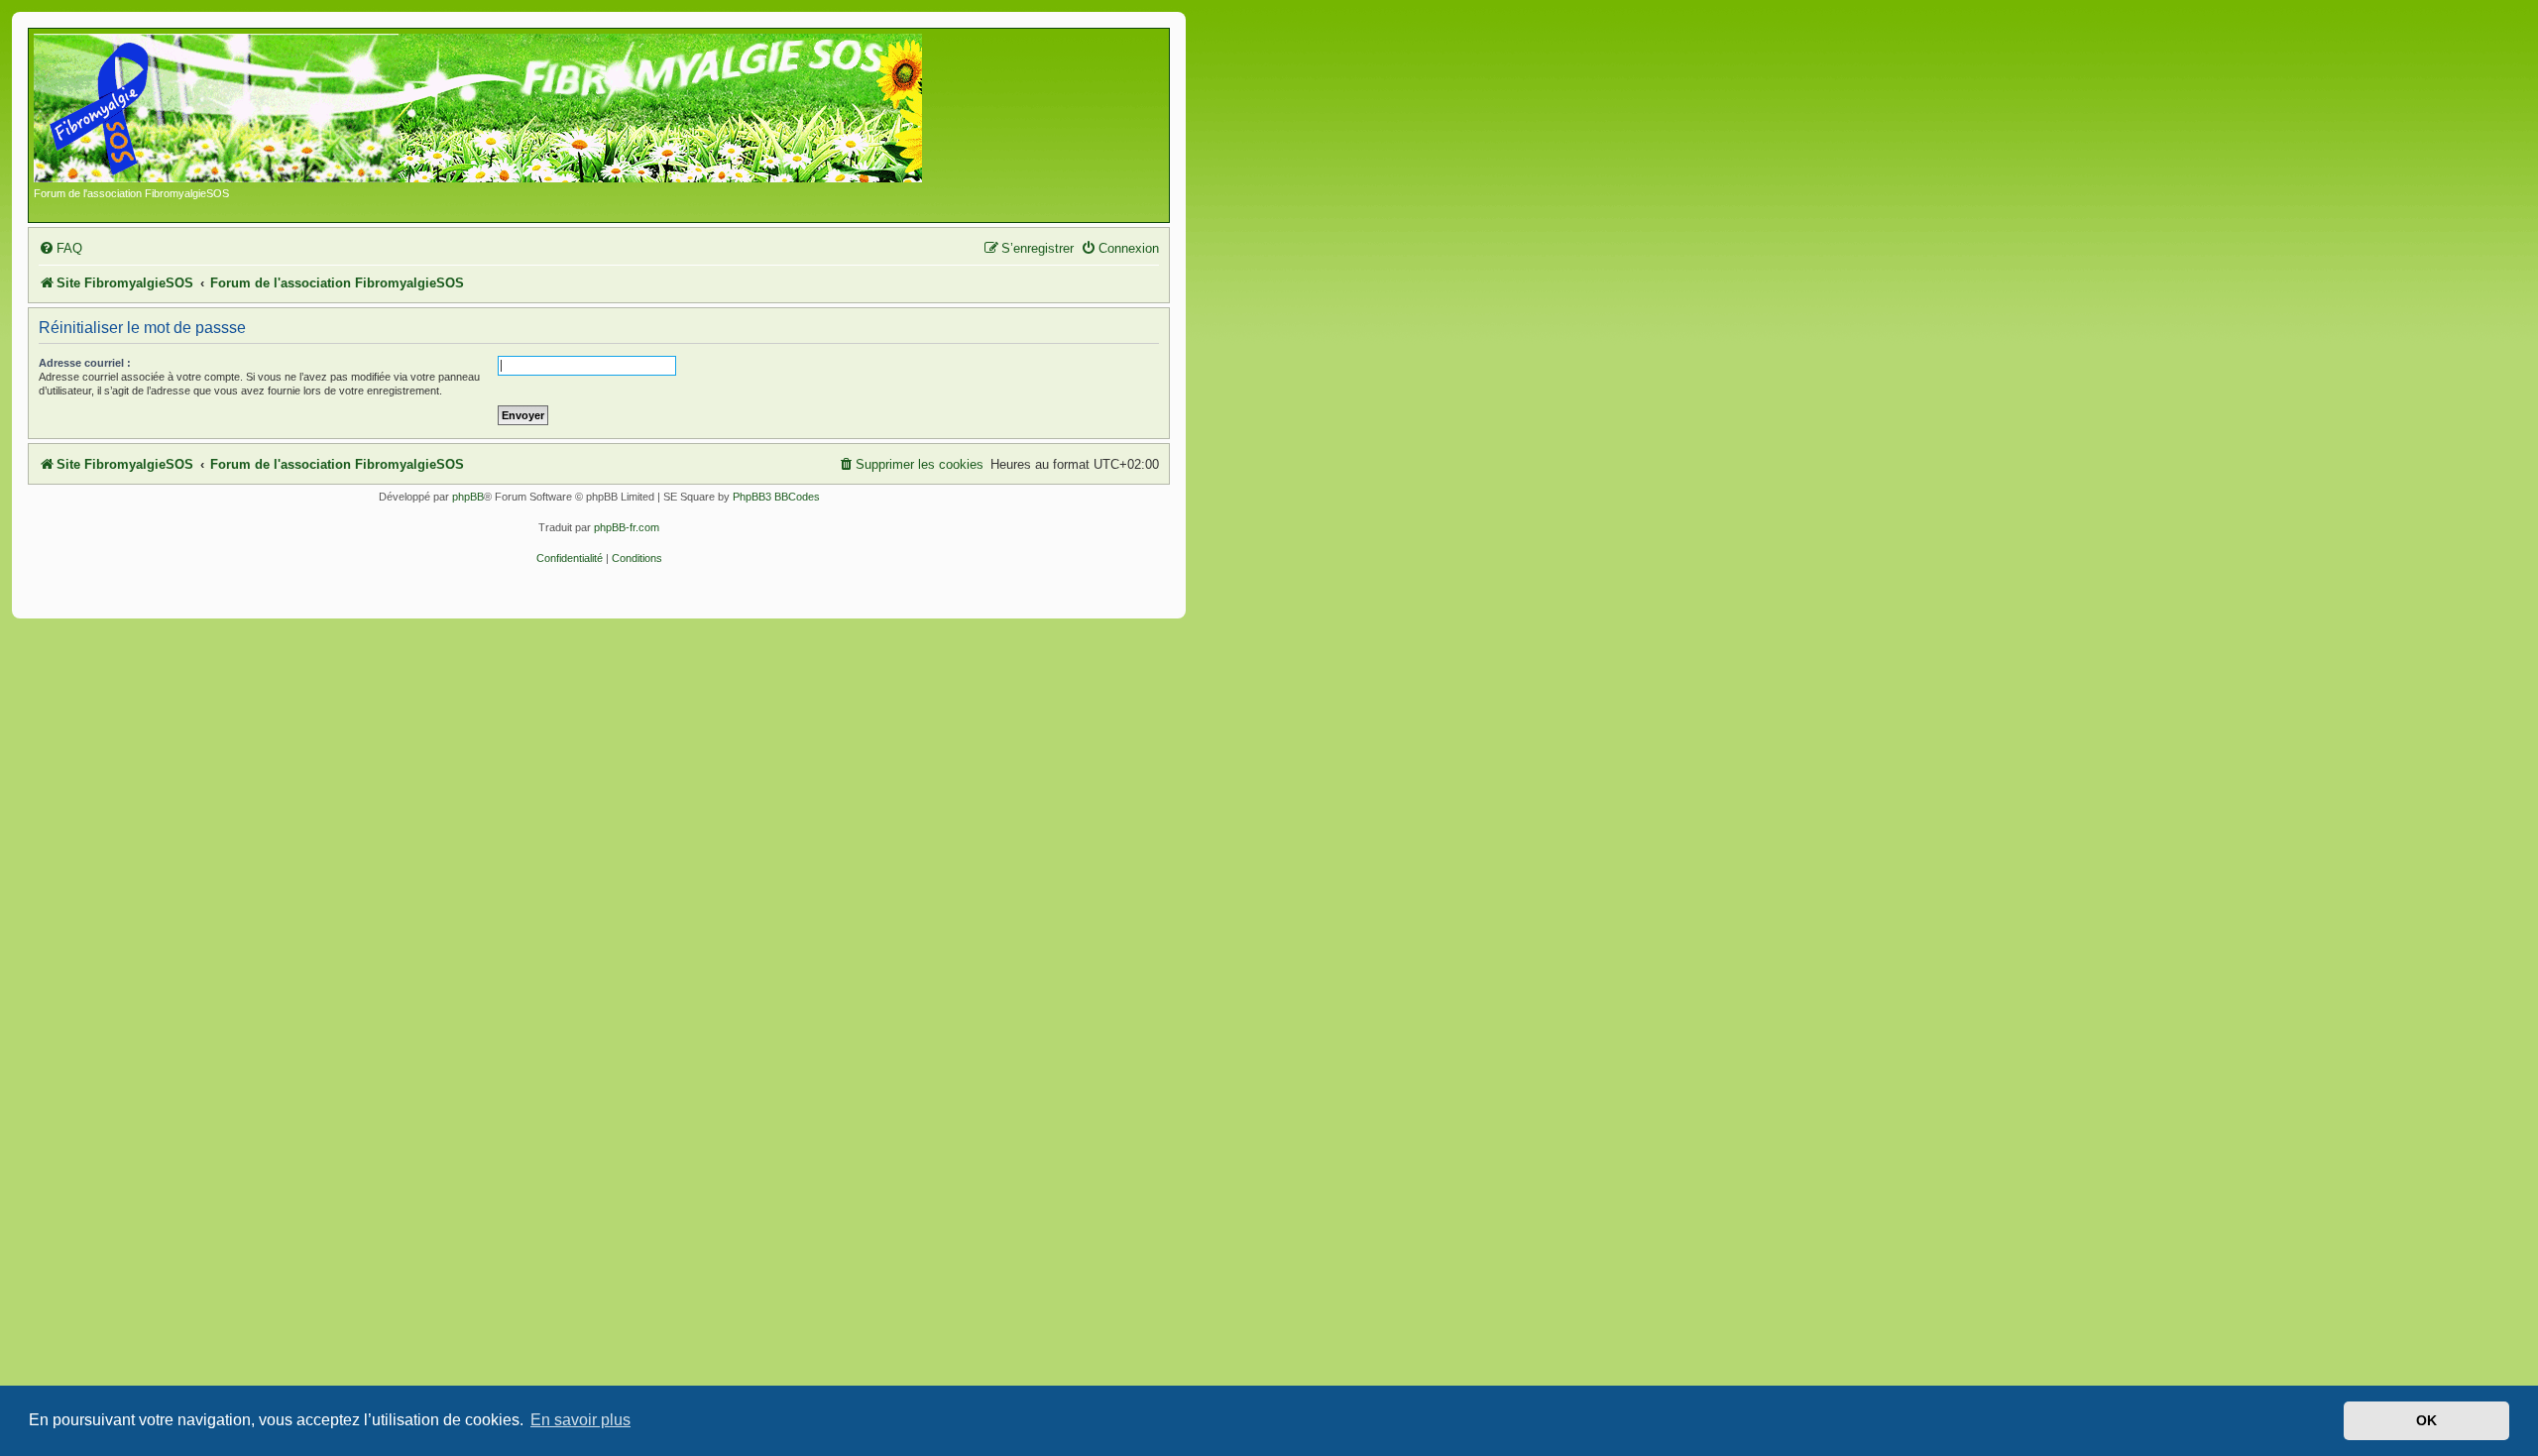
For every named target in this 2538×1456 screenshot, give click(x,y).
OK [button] (2426, 1420)
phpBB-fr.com (627, 527)
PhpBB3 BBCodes (776, 497)
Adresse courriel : (85, 363)
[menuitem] (60, 248)
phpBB (468, 497)
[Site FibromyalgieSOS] (509, 110)
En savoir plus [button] (580, 1420)
